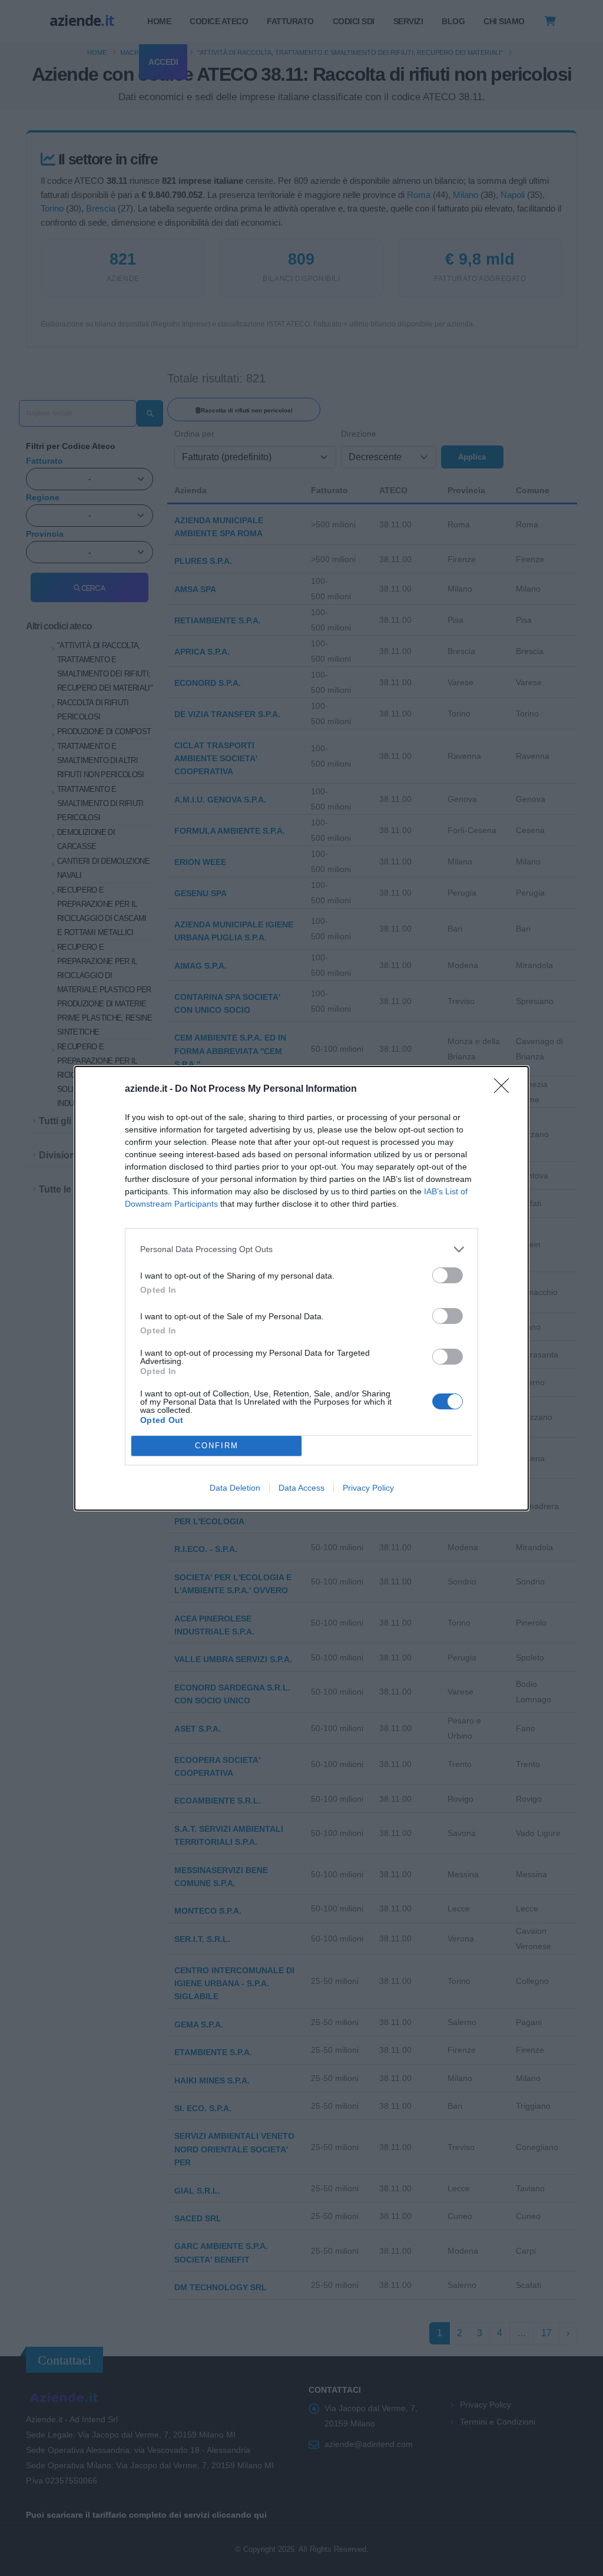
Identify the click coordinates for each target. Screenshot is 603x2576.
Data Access (301, 1488)
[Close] (505, 1089)
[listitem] (301, 1249)
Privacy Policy (368, 1488)
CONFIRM (217, 1446)
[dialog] (301, 1288)
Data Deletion (235, 1488)
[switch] (448, 1275)
